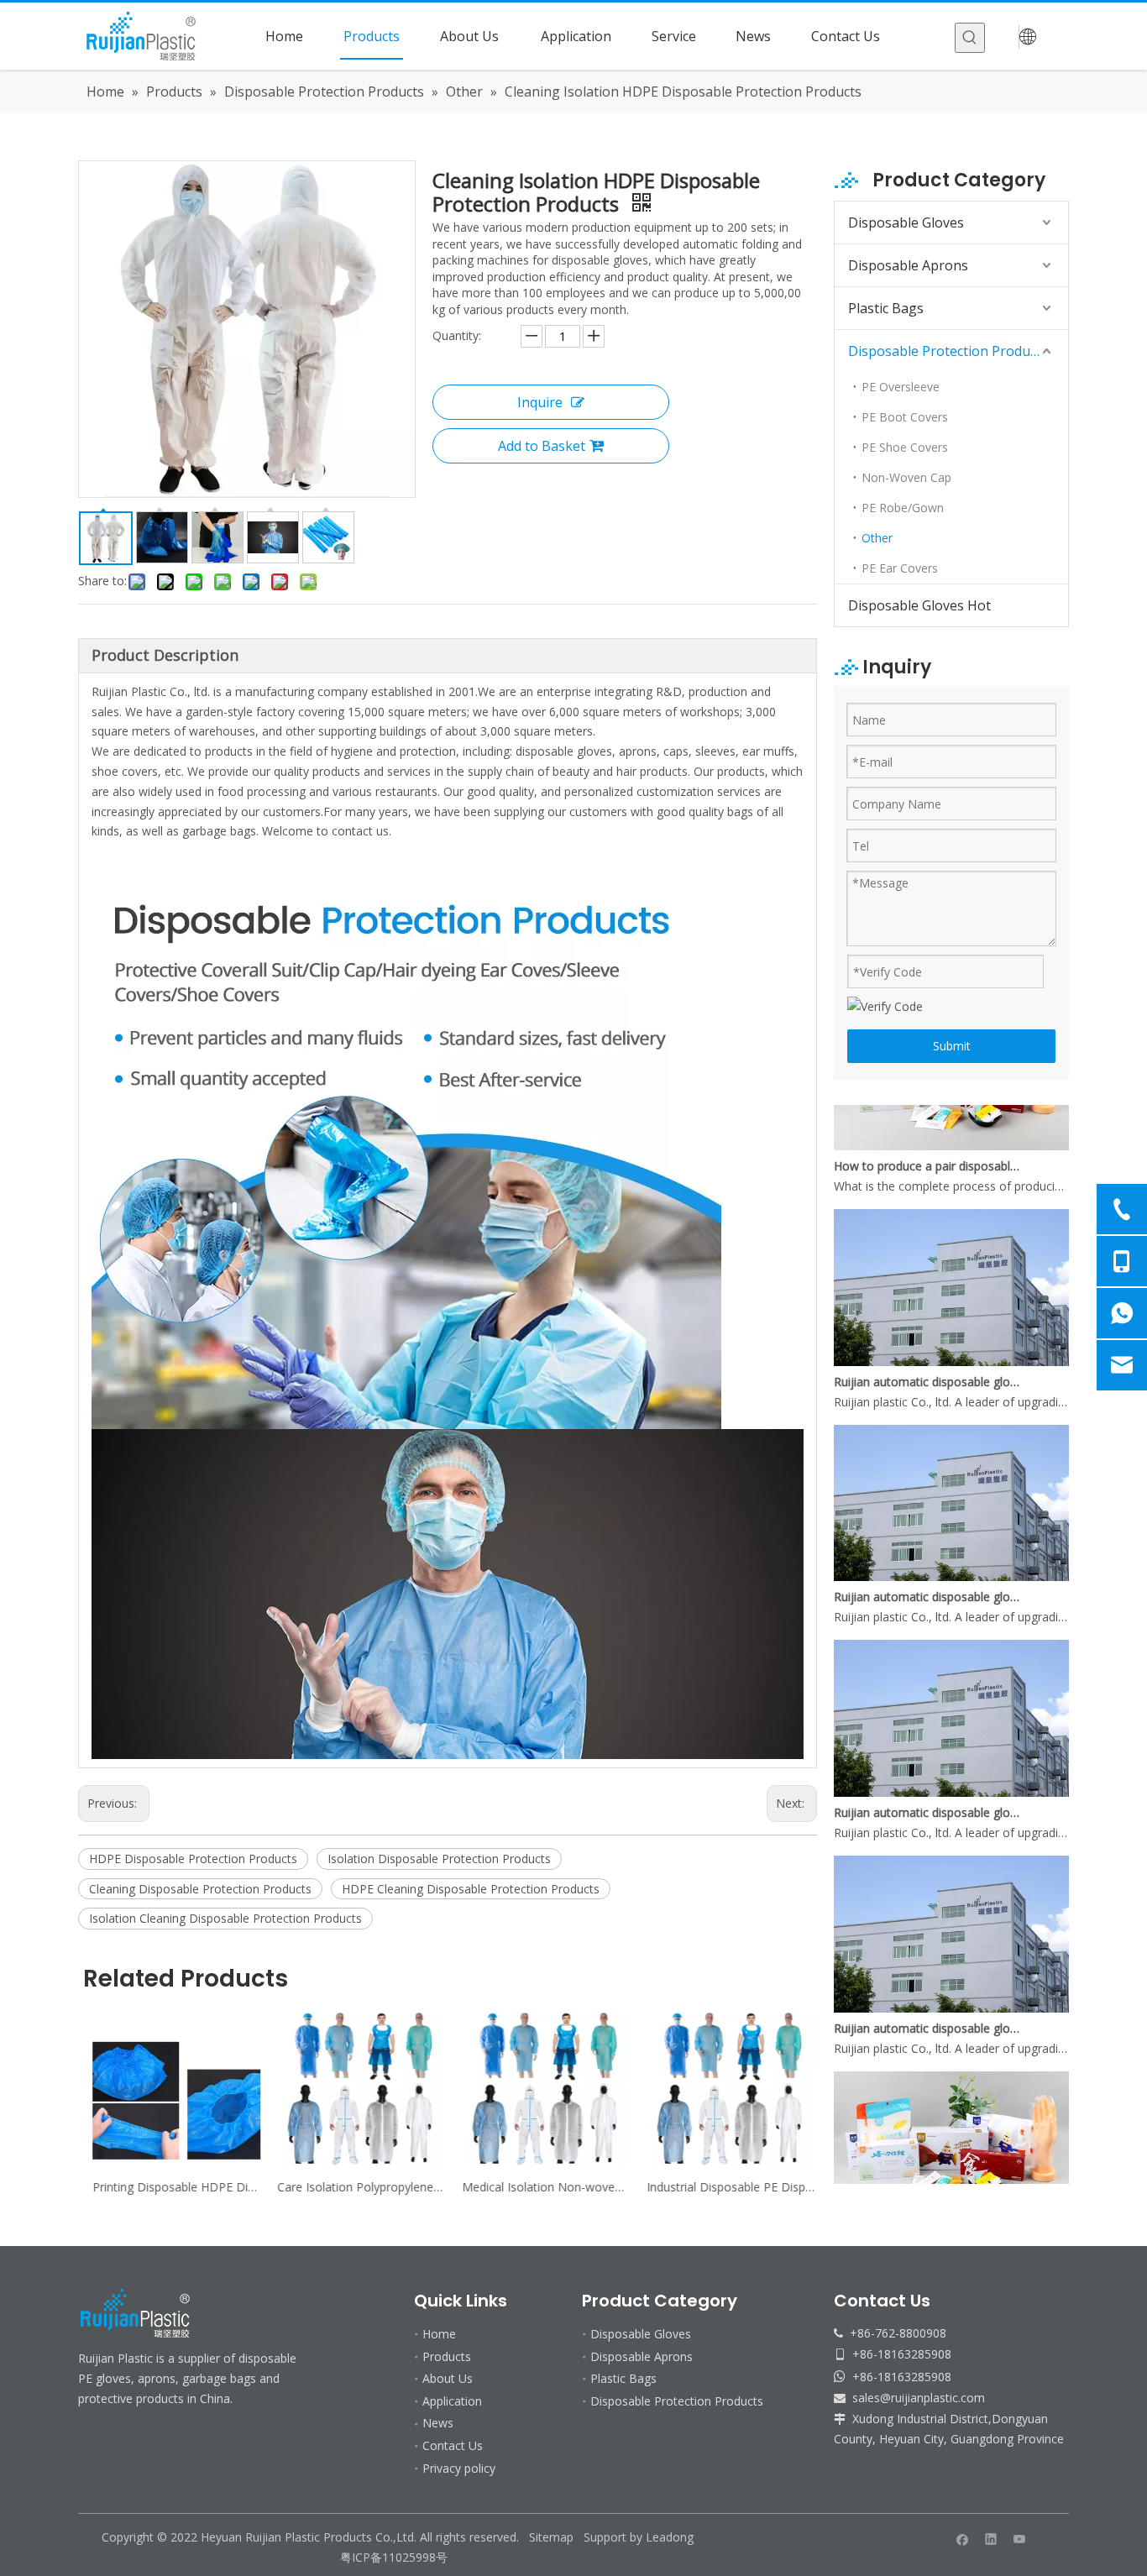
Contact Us (453, 2445)
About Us (448, 2378)
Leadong (670, 2537)
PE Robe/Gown (903, 508)
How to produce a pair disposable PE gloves (929, 1141)
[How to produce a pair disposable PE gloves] (951, 1121)
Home (439, 2334)
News (438, 2423)
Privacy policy (459, 2468)
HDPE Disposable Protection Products (193, 1859)
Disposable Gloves (906, 223)
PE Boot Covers (905, 417)
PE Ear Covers (900, 568)
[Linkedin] (991, 2538)
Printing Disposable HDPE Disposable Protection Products (170, 2187)
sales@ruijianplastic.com (919, 2398)
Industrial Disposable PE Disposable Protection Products (725, 2187)
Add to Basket (542, 446)
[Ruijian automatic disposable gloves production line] (951, 1337)
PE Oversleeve (901, 387)
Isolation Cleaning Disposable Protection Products (225, 1918)
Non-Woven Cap (906, 477)
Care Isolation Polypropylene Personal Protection (355, 2187)
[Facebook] (963, 2538)
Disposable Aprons (908, 265)
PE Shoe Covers (905, 447)
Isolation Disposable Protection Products (439, 1859)
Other (877, 538)
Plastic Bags (886, 308)
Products (447, 2356)
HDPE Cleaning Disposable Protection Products (471, 1889)
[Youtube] (1020, 2538)
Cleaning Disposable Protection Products (200, 1889)
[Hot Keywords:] (970, 38)
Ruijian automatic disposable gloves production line (929, 1357)
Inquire (540, 402)
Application (452, 2401)
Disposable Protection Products (948, 351)
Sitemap (551, 2537)
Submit (952, 1046)
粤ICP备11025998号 (395, 2557)
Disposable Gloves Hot (919, 605)
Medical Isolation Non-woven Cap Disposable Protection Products (540, 2187)
